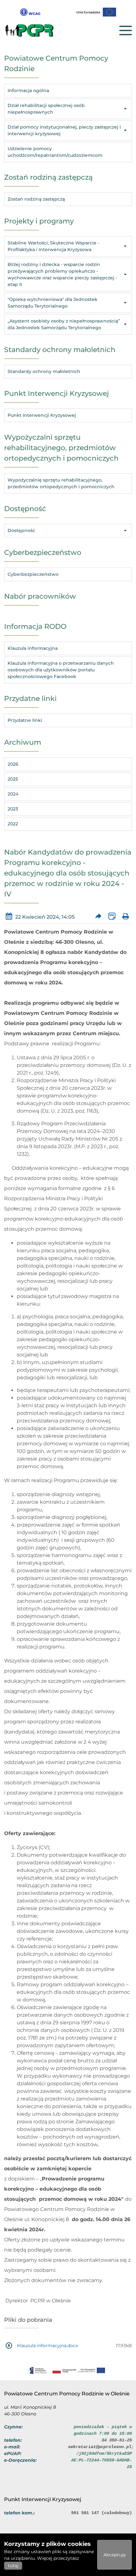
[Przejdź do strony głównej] (36, 30)
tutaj (13, 2566)
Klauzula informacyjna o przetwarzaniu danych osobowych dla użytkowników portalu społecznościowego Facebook (61, 670)
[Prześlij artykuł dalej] (99, 917)
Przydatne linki (25, 720)
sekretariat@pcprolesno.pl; (101, 2447)
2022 (13, 824)
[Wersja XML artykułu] (112, 917)
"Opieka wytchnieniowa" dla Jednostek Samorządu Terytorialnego (53, 303)
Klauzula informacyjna (33, 648)
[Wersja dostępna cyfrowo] (30, 12)
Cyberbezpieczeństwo (33, 574)
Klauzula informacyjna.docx (47, 2346)
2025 (13, 779)
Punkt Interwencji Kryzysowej (42, 415)
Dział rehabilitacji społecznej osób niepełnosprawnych (46, 109)
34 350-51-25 (117, 2440)
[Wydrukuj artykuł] (125, 917)
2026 (13, 764)
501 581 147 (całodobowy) (102, 2513)
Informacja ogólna (28, 90)
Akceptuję (114, 2555)
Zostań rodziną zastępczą (36, 199)
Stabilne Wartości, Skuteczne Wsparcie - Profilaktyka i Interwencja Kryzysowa (53, 246)
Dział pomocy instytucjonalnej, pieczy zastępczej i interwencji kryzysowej (64, 130)
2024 (13, 794)
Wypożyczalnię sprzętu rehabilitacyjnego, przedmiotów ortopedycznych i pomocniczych (61, 483)
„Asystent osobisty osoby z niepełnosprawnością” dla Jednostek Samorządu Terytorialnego (64, 324)
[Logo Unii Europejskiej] (96, 12)
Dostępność (21, 530)
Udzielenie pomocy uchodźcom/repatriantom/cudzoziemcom (55, 152)
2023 (13, 809)
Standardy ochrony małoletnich (44, 371)
